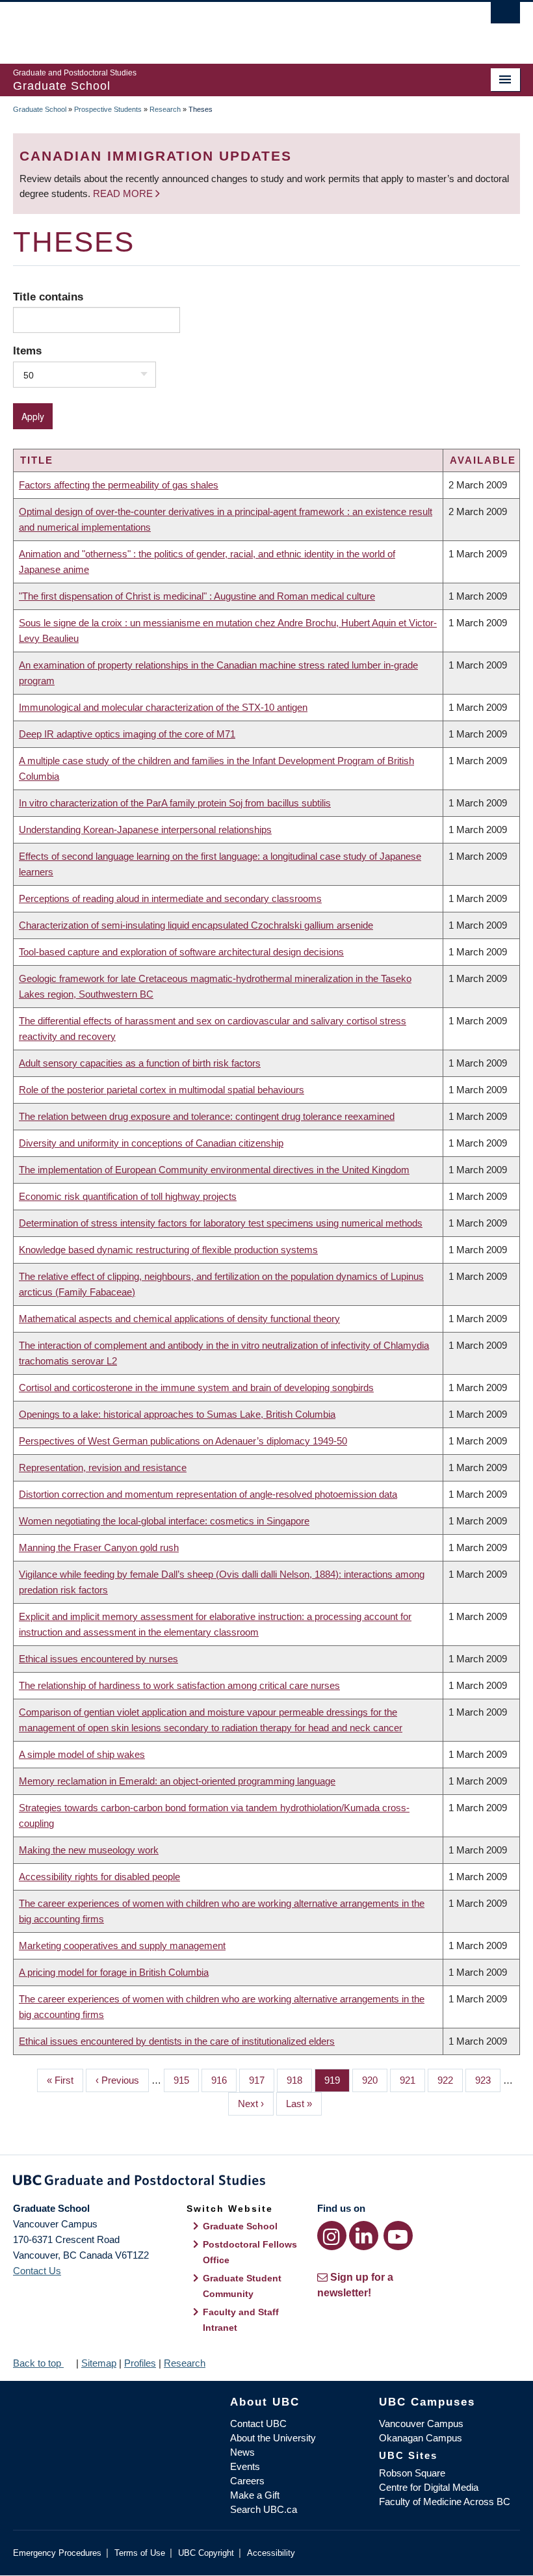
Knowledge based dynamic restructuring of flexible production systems (168, 1250)
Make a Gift (255, 2495)
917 (260, 2080)
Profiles (140, 2363)
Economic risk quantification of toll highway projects (128, 1196)
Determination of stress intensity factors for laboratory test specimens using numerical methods (221, 1223)
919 (335, 2080)
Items (27, 351)
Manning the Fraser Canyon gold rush (99, 1547)
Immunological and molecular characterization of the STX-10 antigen (163, 707)
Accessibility (271, 2553)
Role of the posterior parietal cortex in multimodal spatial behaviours (162, 1090)
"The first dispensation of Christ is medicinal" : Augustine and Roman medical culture (197, 596)
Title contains (48, 297)
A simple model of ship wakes (82, 1754)
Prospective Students (108, 109)
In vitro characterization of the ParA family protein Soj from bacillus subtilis (175, 803)
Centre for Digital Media (429, 2487)
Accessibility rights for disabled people (99, 1877)
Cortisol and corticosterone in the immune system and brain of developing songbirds (196, 1388)
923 (486, 2080)
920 (373, 2080)
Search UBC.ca (264, 2509)
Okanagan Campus (421, 2438)
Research (165, 109)
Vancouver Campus (421, 2423)
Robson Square (412, 2473)
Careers (247, 2481)
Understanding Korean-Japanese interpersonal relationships (145, 830)
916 (222, 2080)
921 (411, 2080)
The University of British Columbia (228, 27)
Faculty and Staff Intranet (241, 2320)
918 (298, 2080)
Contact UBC (258, 2423)
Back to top (38, 2363)
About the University (273, 2438)
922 (448, 2080)
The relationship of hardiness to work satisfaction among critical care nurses (179, 1685)
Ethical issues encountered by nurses (98, 1659)
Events (245, 2466)
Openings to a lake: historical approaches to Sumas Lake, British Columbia (177, 1414)
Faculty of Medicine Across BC (445, 2502)
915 (185, 2080)
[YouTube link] (398, 2236)
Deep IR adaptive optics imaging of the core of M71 (127, 734)
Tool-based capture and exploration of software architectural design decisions (181, 952)
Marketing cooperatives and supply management (122, 1945)
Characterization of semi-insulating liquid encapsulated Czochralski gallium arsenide (196, 925)
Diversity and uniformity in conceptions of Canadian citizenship (151, 1143)
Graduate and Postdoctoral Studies (266, 2183)
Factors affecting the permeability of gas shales (119, 485)
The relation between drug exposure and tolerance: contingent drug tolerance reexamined (207, 1116)
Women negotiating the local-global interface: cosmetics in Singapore (164, 1521)
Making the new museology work (89, 1850)
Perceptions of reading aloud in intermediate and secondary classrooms (170, 898)
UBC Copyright (206, 2553)
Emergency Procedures (57, 2553)
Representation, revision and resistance (103, 1467)
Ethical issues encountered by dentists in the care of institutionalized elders (177, 2041)
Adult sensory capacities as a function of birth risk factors (140, 1063)
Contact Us (37, 2271)
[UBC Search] (505, 16)
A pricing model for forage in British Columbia (114, 1972)
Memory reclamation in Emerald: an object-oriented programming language (177, 1781)
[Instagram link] (332, 2236)
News (242, 2452)
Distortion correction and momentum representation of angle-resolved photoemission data (208, 1494)
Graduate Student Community (242, 2286)
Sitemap (99, 2363)
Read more (124, 193)
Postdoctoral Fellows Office (250, 2252)
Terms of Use (140, 2553)
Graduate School (40, 109)
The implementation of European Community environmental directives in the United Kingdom (214, 1170)
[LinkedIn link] (364, 2236)
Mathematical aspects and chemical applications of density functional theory (179, 1319)
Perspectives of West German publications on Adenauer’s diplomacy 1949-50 (183, 1441)
